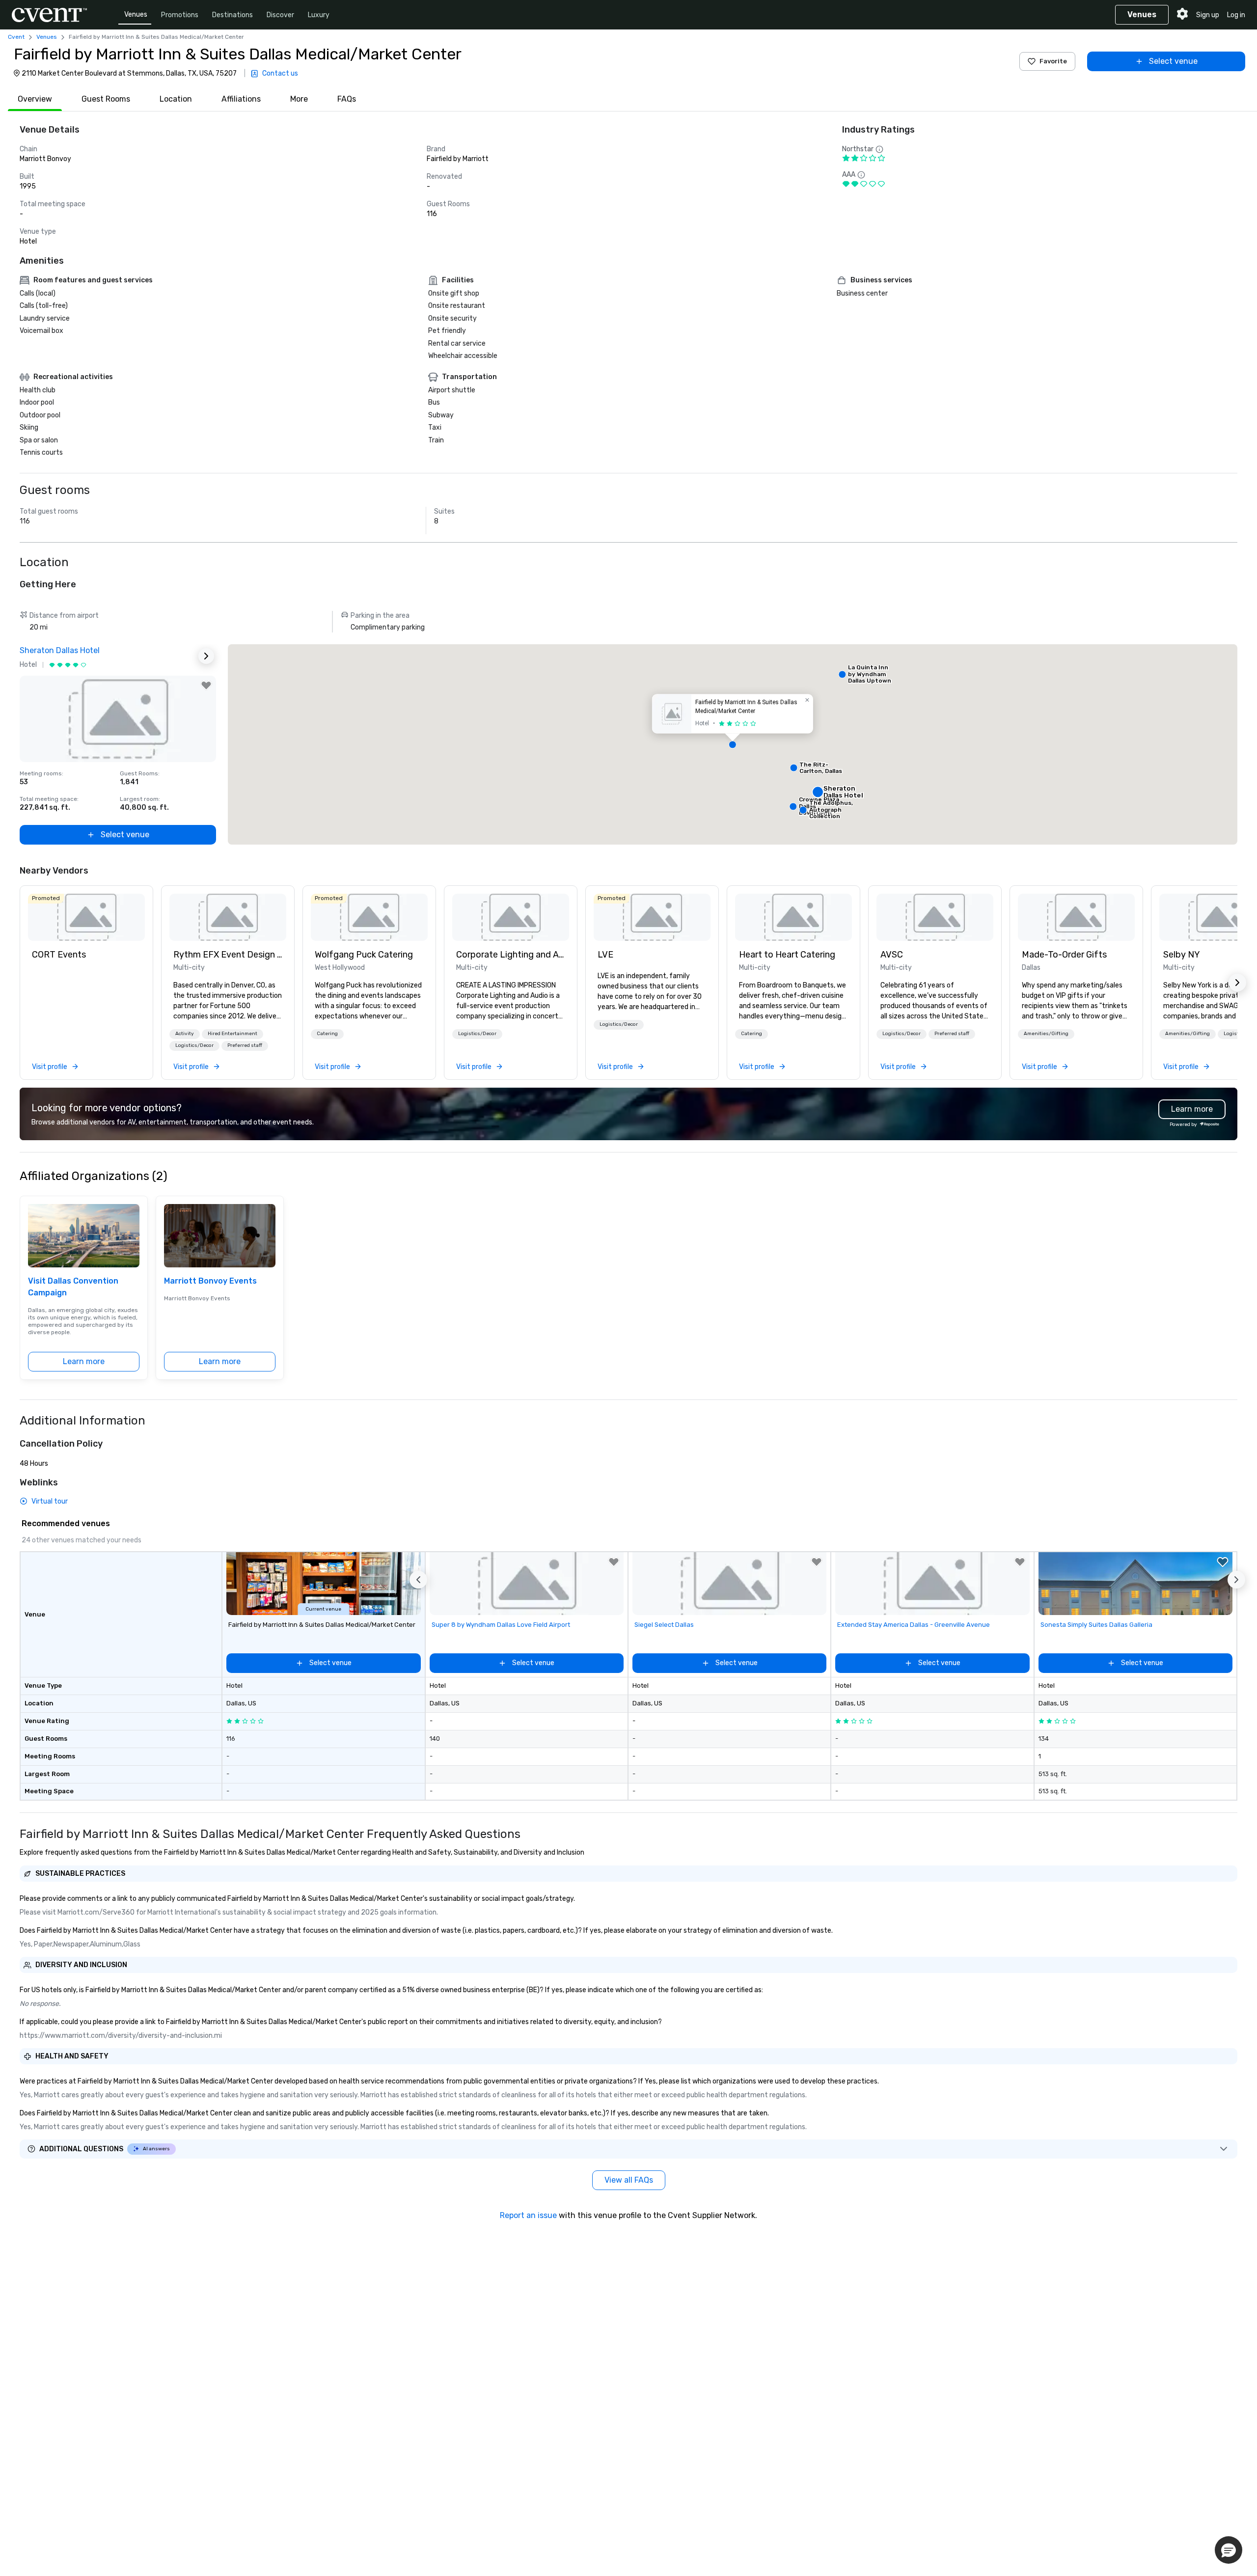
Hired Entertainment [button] (232, 1034)
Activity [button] (185, 1034)
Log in (1236, 15)
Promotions (180, 15)
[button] (733, 744)
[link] (86, 917)
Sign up (1208, 15)
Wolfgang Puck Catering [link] (364, 955)
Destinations (232, 15)
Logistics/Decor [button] (194, 1045)
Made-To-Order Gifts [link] (1064, 955)
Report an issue (528, 2215)
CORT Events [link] (59, 955)
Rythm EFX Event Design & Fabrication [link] (228, 955)
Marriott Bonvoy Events (210, 1281)
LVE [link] (605, 955)
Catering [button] (327, 1034)
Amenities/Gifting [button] (1046, 1034)
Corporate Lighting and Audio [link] (511, 955)
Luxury (319, 15)
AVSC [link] (892, 955)
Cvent (16, 37)
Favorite (1053, 61)
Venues (136, 14)
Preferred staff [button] (245, 1045)
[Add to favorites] (206, 685)
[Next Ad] (206, 656)
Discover (280, 15)
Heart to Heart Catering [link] (787, 955)
